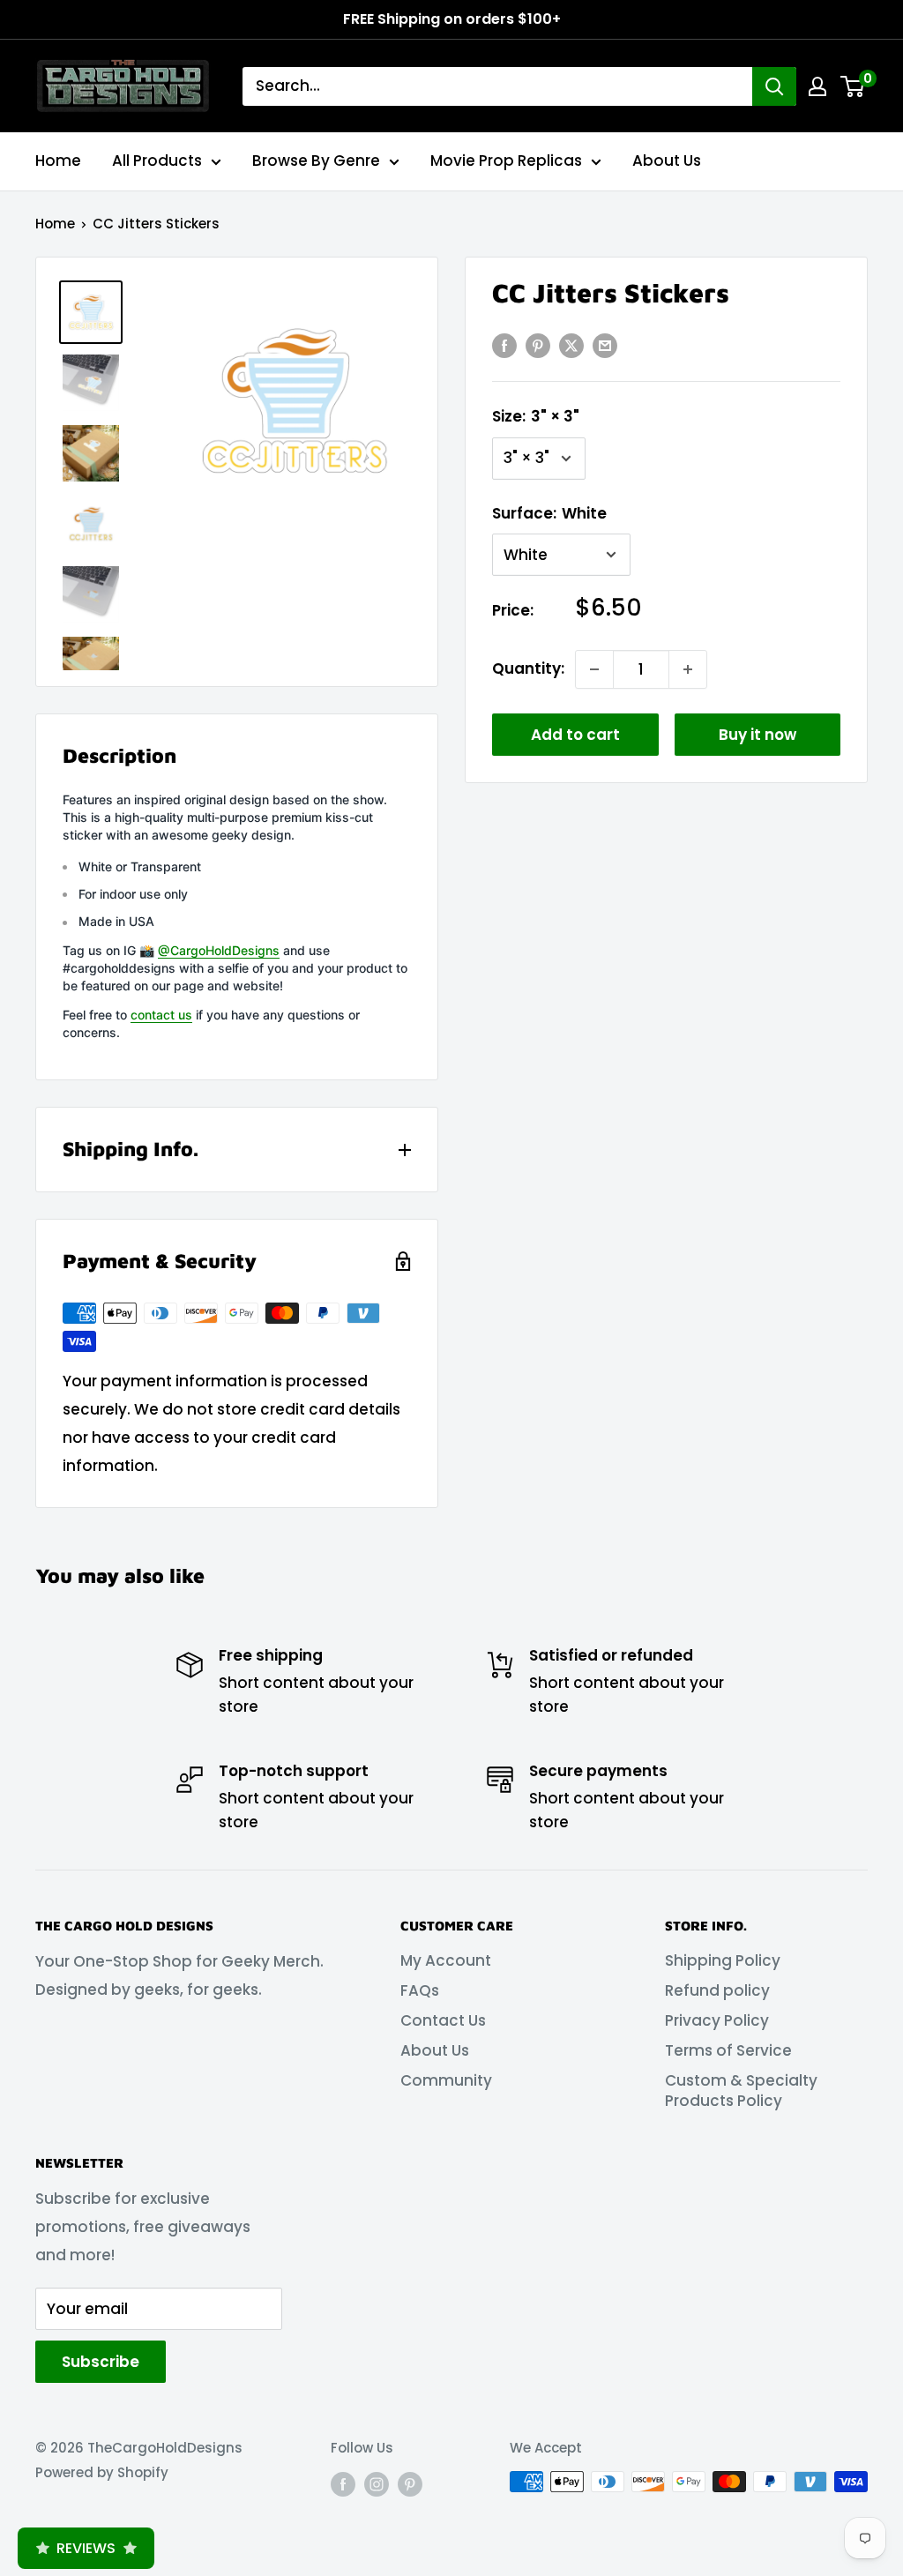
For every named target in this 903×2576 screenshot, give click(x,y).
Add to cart (575, 735)
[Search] (774, 86)
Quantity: (528, 668)
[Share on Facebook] (504, 346)
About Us (667, 161)
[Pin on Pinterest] (538, 346)
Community (446, 2080)
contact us (161, 1015)
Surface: (549, 513)
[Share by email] (605, 346)
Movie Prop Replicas (506, 161)
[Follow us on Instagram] (377, 2484)
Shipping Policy (723, 1960)
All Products (157, 161)
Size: (536, 416)
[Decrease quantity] (594, 669)
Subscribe (101, 2362)
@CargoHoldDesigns (219, 950)
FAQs (420, 1990)
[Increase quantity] (688, 669)
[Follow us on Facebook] (343, 2484)
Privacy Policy (717, 2020)
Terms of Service (728, 2050)
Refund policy (717, 1990)
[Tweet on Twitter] (571, 346)
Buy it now (757, 735)
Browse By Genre (316, 161)
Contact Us (443, 2020)
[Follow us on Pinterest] (410, 2484)
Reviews (86, 2548)
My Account (446, 1960)
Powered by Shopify (102, 2472)
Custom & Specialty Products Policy (741, 2091)
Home (58, 161)
